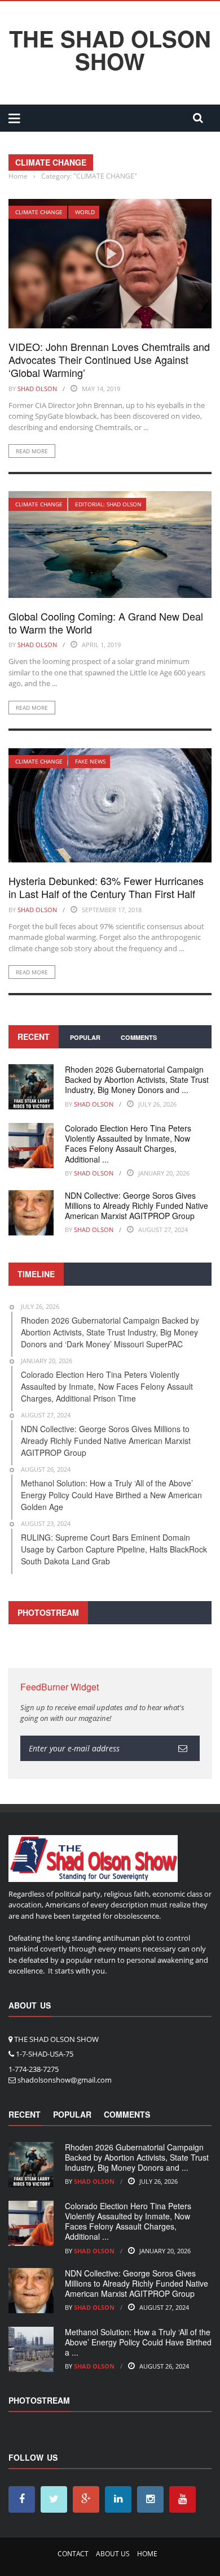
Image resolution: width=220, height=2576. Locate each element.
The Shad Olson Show (110, 50)
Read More (32, 451)
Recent (34, 1037)
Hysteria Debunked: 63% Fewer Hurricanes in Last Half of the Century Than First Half (106, 887)
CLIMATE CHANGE (39, 212)
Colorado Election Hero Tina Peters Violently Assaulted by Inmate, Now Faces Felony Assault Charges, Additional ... (128, 1144)
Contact (73, 2554)
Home (147, 2554)
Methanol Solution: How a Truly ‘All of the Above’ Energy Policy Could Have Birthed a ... (138, 2342)
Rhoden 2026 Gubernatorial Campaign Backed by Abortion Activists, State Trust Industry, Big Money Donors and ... (137, 1079)
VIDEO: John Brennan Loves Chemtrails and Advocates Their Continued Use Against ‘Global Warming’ (109, 360)
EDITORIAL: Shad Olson (108, 504)
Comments (139, 1037)
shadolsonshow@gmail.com (65, 2080)
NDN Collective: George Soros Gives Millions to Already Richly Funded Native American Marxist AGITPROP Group (137, 1205)
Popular (85, 1037)
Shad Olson (37, 389)
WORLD (85, 212)
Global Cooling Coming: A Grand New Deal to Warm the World (106, 623)
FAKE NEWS (90, 761)
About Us (113, 2554)
